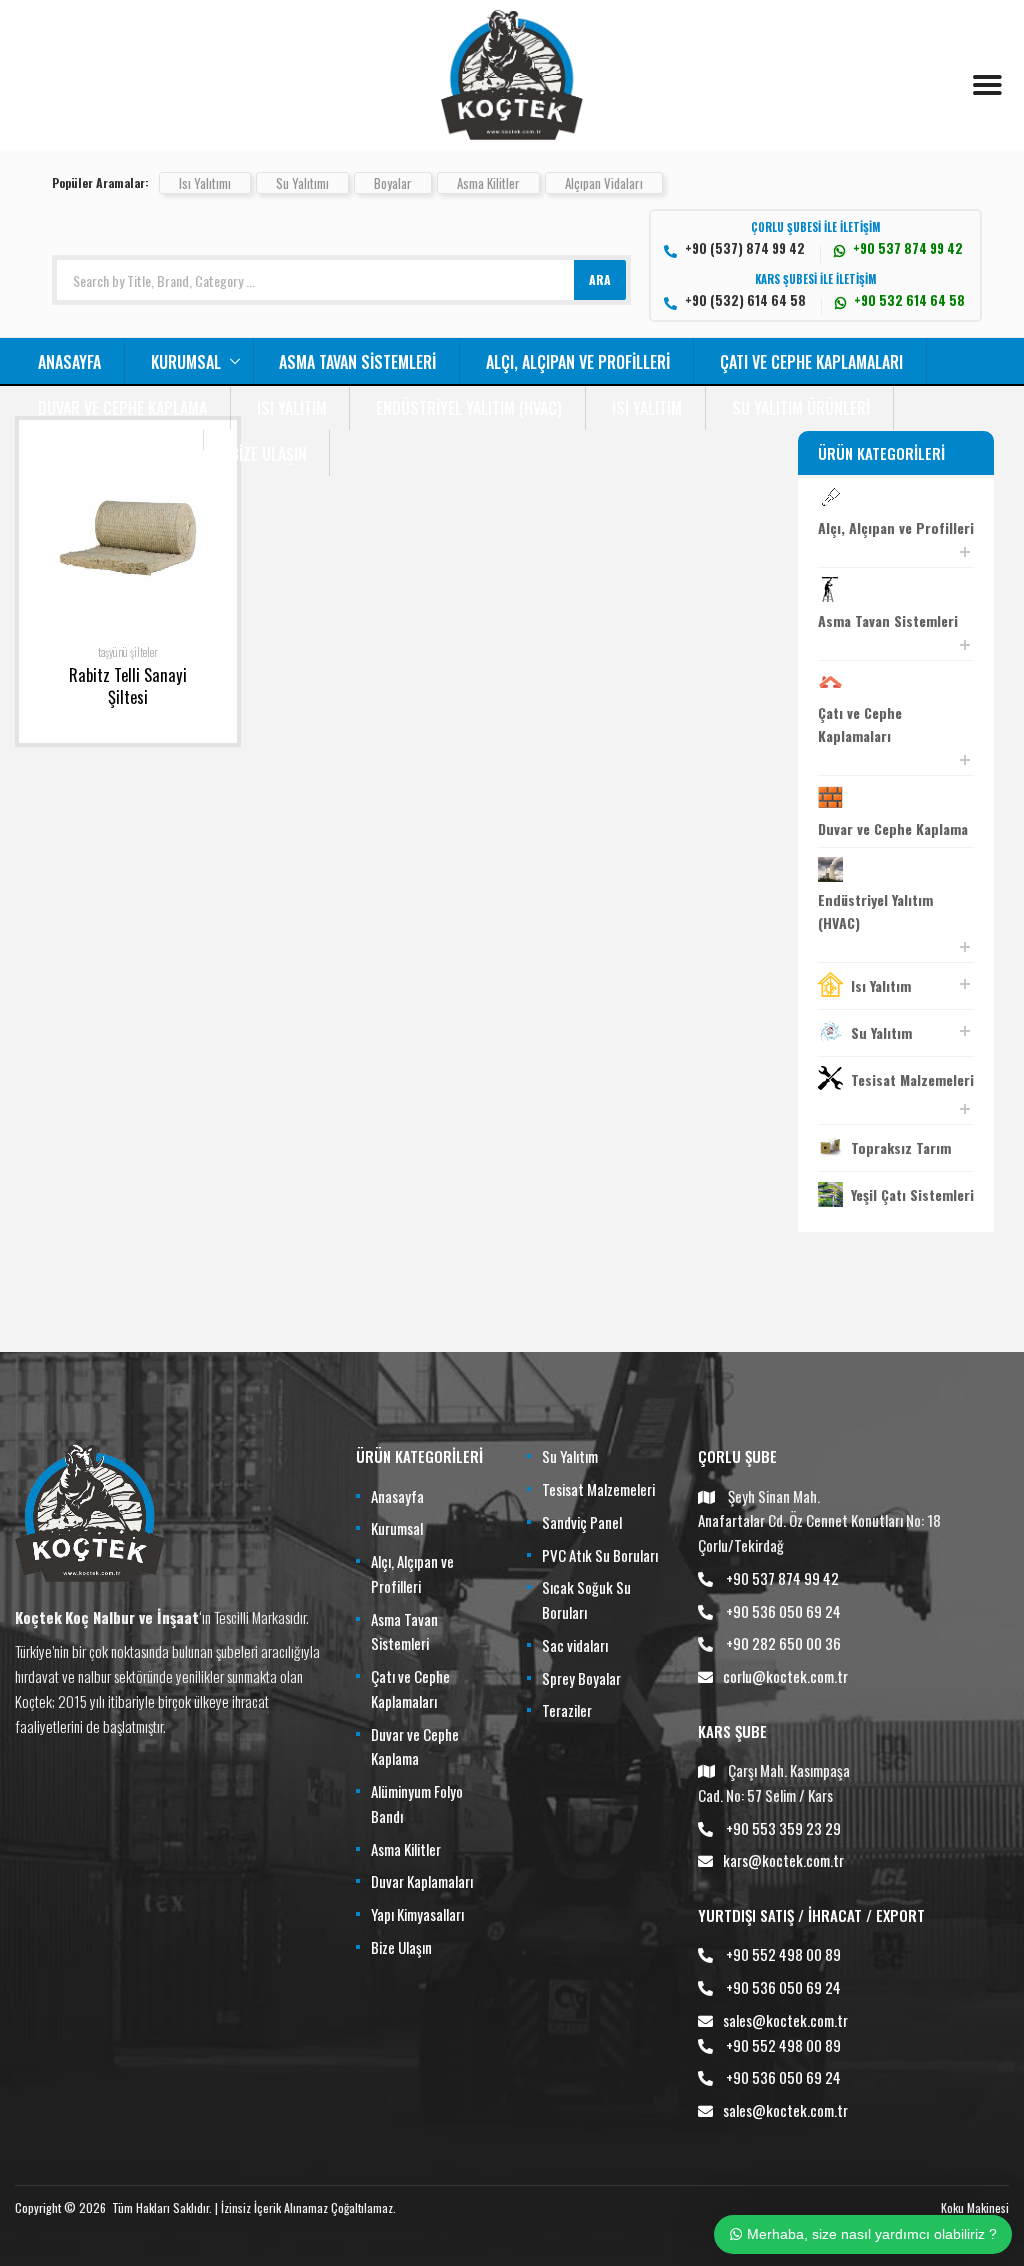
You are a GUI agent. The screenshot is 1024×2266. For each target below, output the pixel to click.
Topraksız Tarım (901, 1147)
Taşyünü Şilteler (128, 652)
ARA (600, 279)
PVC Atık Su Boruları (600, 1555)
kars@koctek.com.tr (783, 1860)
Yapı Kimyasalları (417, 1914)
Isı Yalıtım (292, 408)
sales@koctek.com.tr (785, 2020)
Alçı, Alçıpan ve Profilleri (578, 362)
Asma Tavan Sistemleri (357, 362)
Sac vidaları (575, 1645)
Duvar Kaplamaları (422, 1881)
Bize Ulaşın (268, 454)
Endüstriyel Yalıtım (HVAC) (469, 408)
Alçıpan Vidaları (604, 183)
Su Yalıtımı (302, 183)
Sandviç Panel (582, 1522)
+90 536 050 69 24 (783, 1611)
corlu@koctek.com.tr (785, 1676)
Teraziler (567, 1710)
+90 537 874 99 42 (782, 1578)
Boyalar (393, 183)
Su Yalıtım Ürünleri (801, 408)
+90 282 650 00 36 (783, 1643)
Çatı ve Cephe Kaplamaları (811, 362)
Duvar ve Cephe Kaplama (122, 408)
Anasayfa (69, 362)
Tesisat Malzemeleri (912, 1079)
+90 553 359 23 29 (783, 1828)
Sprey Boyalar (581, 1678)
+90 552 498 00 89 (783, 1954)
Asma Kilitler (488, 183)
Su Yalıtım (881, 1032)
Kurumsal (186, 362)
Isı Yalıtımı (205, 183)
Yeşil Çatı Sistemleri (912, 1194)
